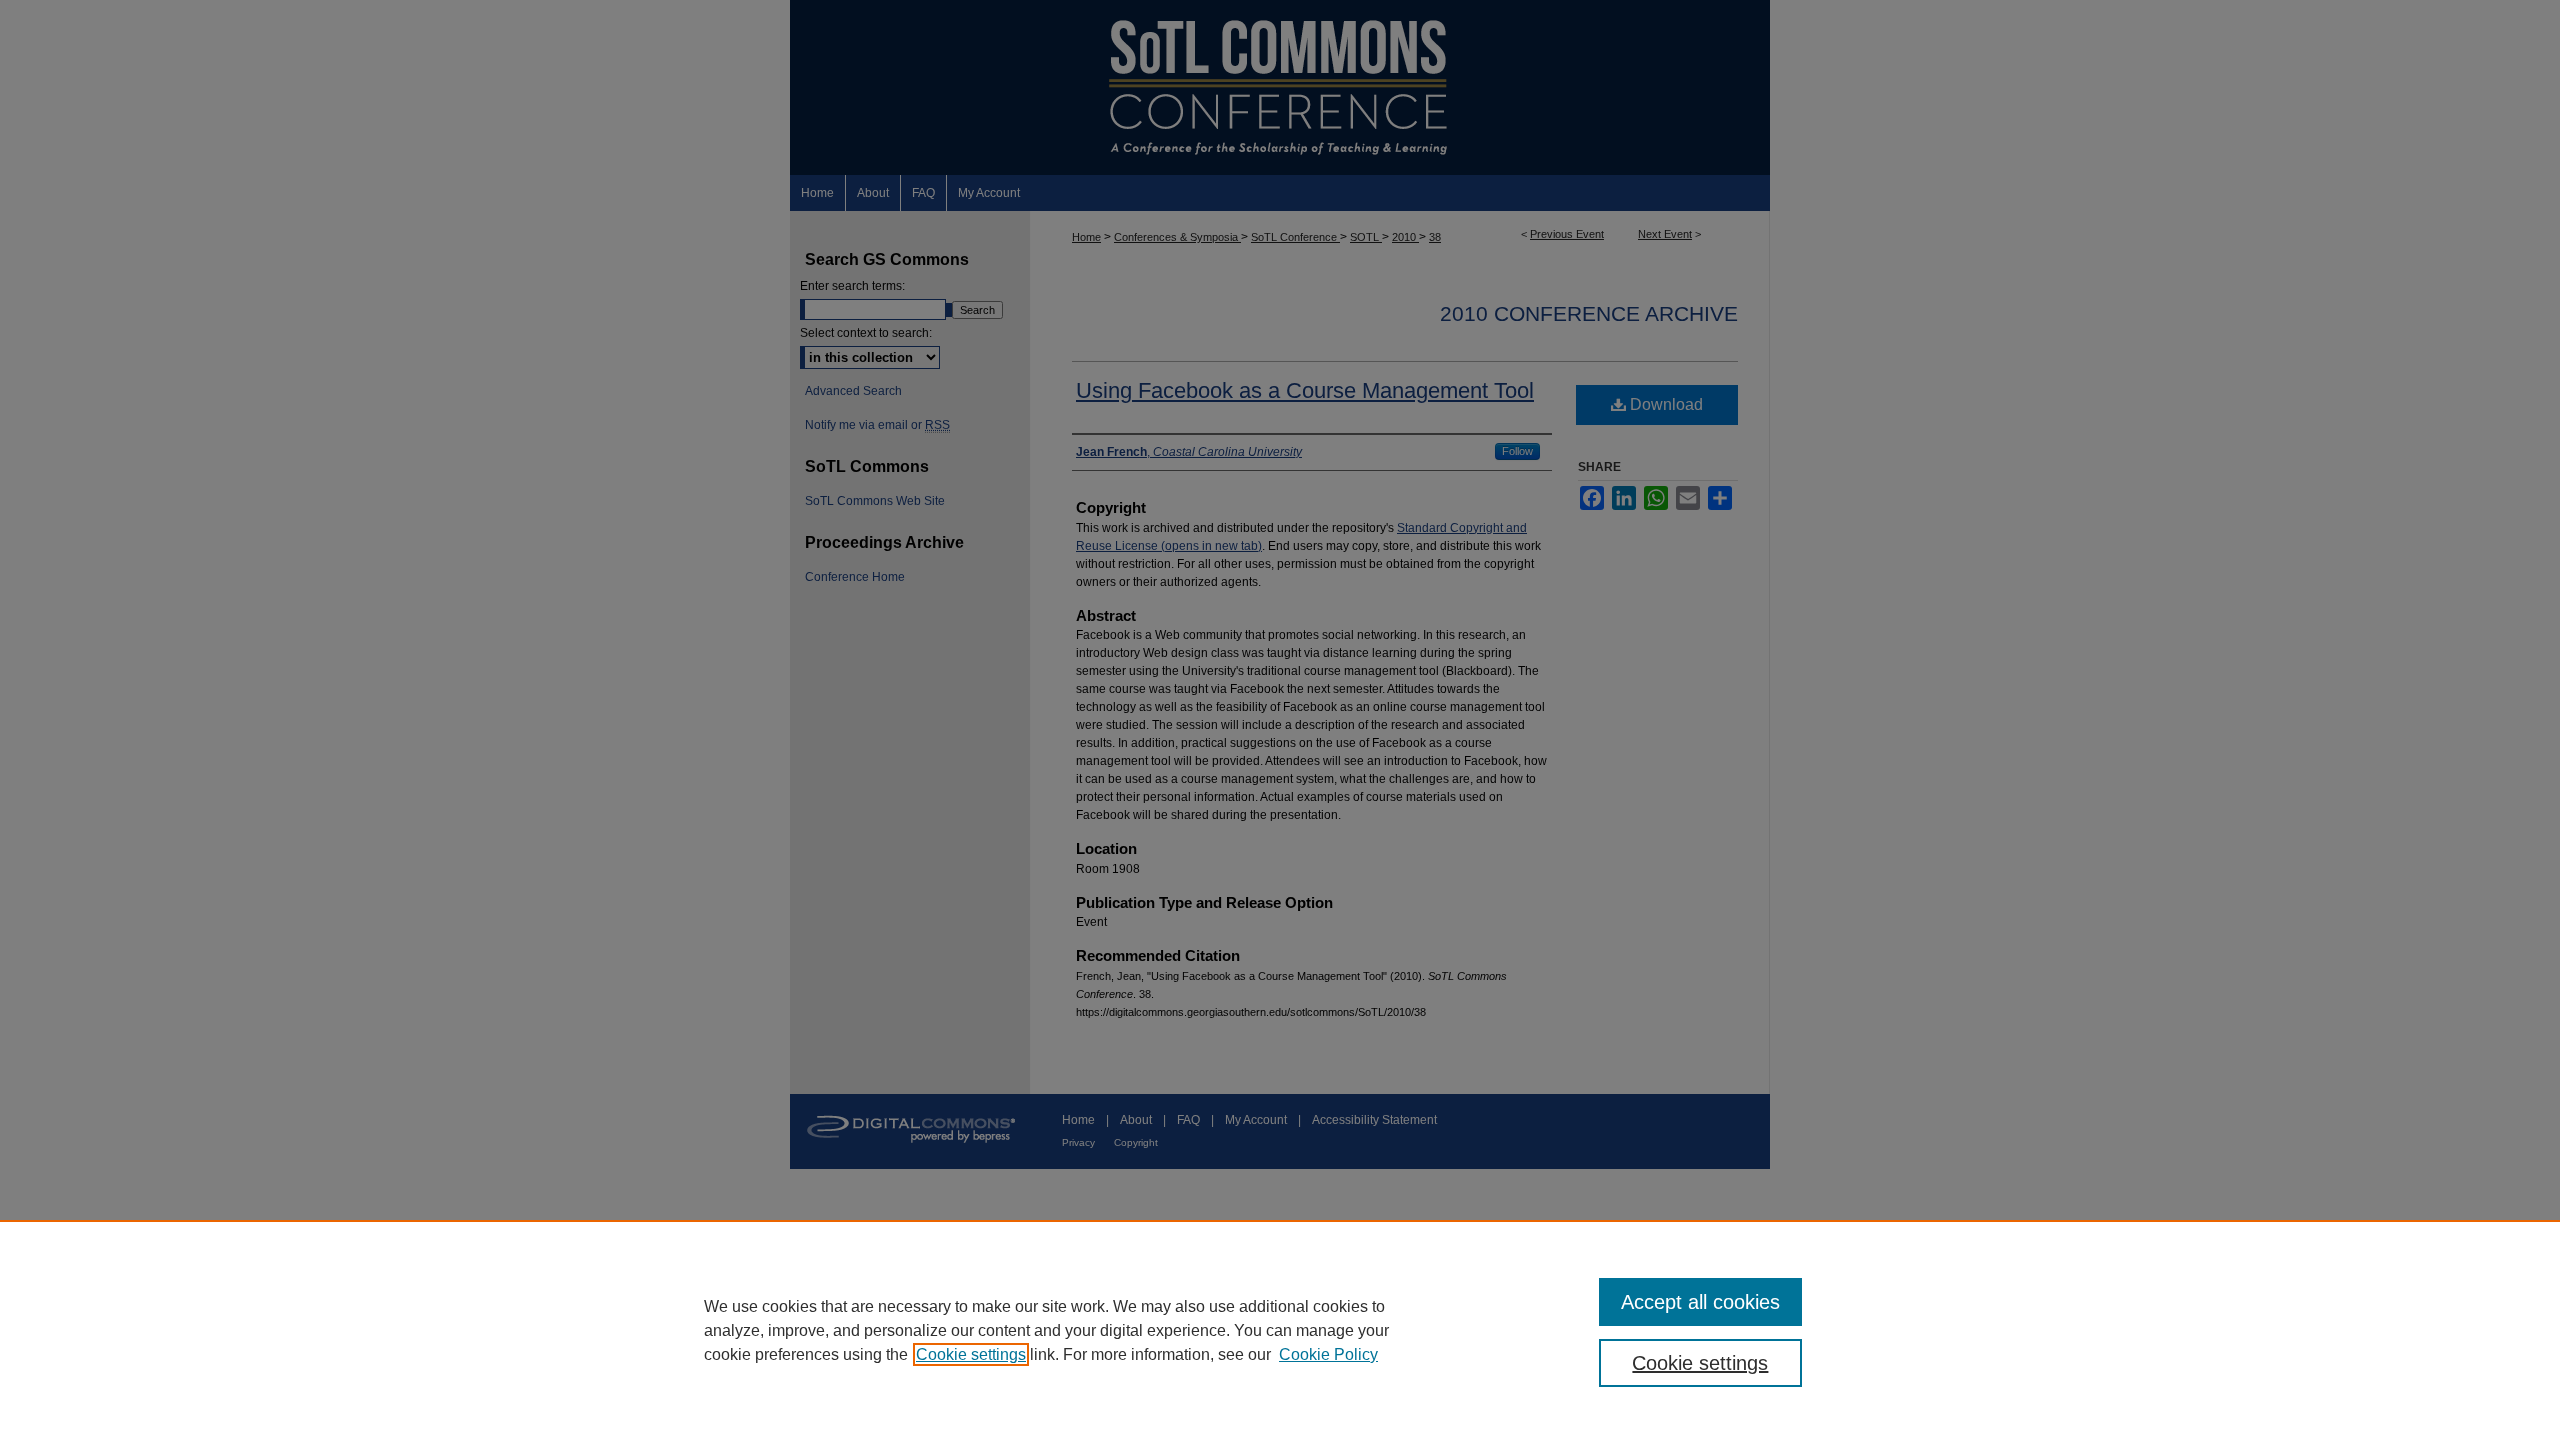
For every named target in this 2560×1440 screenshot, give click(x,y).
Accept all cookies (1700, 1302)
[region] (1280, 1330)
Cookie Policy (1328, 1354)
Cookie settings (971, 1354)
